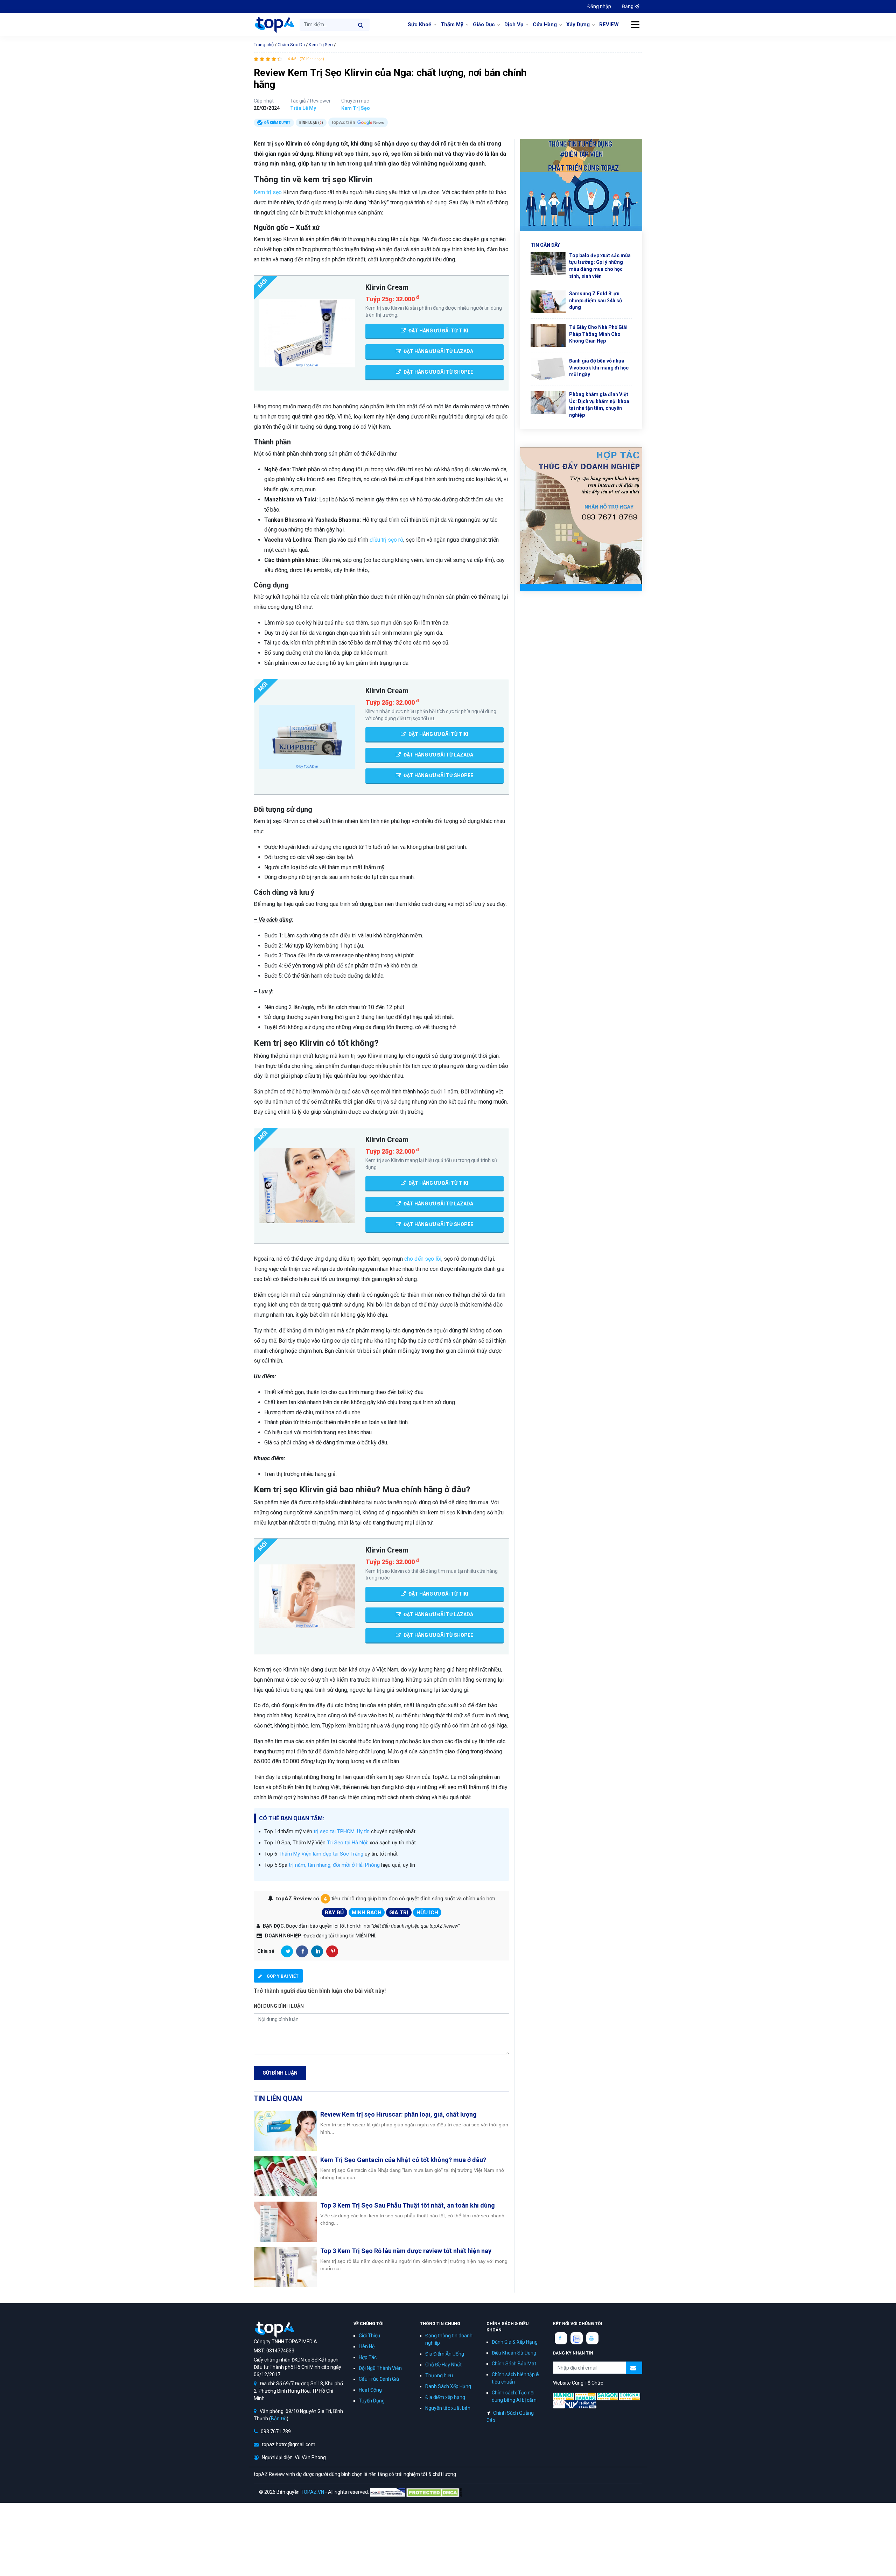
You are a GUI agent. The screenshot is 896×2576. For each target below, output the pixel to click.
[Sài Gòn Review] (608, 2396)
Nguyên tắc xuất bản (448, 2408)
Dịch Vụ (514, 24)
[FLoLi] (559, 2404)
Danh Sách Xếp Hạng (448, 2386)
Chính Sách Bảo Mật (514, 2364)
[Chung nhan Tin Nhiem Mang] (387, 2492)
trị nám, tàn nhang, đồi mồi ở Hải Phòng (334, 1865)
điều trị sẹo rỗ (386, 540)
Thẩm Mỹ (452, 24)
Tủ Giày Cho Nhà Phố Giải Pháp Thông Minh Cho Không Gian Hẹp (598, 334)
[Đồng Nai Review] (630, 2396)
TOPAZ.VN (312, 2492)
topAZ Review (274, 24)
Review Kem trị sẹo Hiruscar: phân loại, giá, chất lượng (398, 2114)
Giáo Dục (484, 24)
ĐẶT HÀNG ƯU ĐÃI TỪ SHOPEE (438, 372)
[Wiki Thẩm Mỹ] (581, 2404)
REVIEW (609, 24)
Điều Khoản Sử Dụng (514, 2353)
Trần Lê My (303, 108)
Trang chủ (264, 45)
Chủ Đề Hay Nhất (443, 2365)
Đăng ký (631, 6)
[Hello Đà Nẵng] (586, 2396)
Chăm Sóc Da (291, 45)
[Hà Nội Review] (563, 2396)
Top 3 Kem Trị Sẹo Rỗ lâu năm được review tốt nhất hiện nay (406, 2251)
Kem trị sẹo (268, 192)
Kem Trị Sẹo (321, 45)
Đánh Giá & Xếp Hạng (515, 2342)
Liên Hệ (367, 2346)
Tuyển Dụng (372, 2401)
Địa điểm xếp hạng (445, 2397)
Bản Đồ (279, 2419)
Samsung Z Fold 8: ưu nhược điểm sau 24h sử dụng (596, 300)
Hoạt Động (370, 2390)
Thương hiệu (439, 2376)
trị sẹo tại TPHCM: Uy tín (342, 1831)
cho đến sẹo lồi (423, 1259)
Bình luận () (311, 123)
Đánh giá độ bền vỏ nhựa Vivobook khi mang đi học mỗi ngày (599, 368)
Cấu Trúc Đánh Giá (379, 2379)
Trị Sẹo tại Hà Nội (347, 1843)
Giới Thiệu (369, 2336)
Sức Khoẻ (419, 24)
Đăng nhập (599, 6)
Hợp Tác (368, 2357)
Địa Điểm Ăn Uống (445, 2354)
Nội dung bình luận (279, 2006)
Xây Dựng (578, 24)
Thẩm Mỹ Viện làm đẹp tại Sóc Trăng (321, 1854)
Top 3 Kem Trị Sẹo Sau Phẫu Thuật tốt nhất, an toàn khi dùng (408, 2205)
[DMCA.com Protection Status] (434, 2492)
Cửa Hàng (545, 24)
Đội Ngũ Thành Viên (380, 2368)
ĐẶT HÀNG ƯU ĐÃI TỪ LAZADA (438, 351)
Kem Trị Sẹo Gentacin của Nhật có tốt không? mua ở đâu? (403, 2160)
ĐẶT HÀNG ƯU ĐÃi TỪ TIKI (438, 331)
